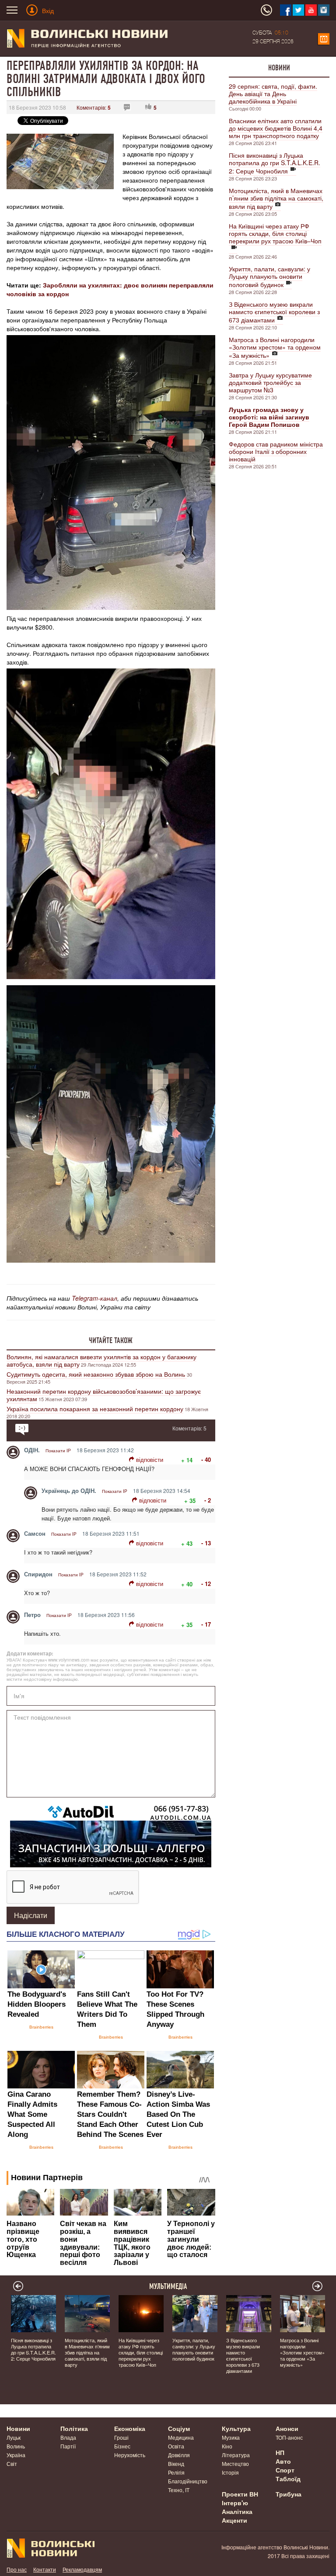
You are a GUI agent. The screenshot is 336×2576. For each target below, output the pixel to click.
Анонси (287, 2428)
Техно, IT (179, 2490)
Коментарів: (94, 107)
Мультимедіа (168, 2286)
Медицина (181, 2437)
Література (236, 2455)
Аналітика (237, 2511)
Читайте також (111, 1340)
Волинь (16, 2446)
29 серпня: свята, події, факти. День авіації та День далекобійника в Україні (273, 93)
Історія (230, 2472)
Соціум (179, 2428)
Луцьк (14, 2437)
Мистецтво (235, 2463)
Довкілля (179, 2455)
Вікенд (176, 2463)
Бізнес (122, 2446)
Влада (68, 2437)
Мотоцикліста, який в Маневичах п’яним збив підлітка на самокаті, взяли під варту (276, 198)
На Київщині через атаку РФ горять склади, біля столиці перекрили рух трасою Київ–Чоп (275, 233)
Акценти (234, 2520)
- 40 (206, 1459)
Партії (68, 2446)
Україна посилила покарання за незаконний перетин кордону (95, 1409)
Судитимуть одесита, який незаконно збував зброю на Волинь (97, 1374)
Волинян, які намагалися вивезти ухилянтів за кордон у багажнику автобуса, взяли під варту (101, 1360)
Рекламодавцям (82, 2569)
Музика (231, 2437)
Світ (12, 2463)
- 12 (206, 1584)
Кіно (227, 2446)
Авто (283, 2461)
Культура (236, 2428)
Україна (16, 2455)
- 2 (208, 1500)
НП (280, 2452)
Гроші (121, 2437)
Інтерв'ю (235, 2503)
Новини (279, 68)
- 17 (206, 1624)
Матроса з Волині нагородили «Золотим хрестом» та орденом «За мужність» (275, 347)
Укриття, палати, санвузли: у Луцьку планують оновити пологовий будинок (269, 277)
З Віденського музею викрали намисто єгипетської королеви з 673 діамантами (274, 312)
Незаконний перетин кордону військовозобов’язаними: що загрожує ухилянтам (104, 1395)
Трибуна (289, 2494)
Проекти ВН (240, 2494)
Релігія (176, 2472)
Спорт (285, 2470)
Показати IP (58, 1451)
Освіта (176, 2446)
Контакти (45, 2569)
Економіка (130, 2428)
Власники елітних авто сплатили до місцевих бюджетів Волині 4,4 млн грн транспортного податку (276, 128)
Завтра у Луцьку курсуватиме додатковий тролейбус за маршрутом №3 (270, 382)
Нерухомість (130, 2455)
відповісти (150, 1459)
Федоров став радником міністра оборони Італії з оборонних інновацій (276, 451)
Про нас (17, 2569)
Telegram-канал (94, 1298)
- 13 (206, 1543)
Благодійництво (188, 2481)
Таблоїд (288, 2479)
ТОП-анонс (289, 2437)
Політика (74, 2428)
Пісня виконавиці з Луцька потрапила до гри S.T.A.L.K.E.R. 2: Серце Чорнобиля (275, 163)
